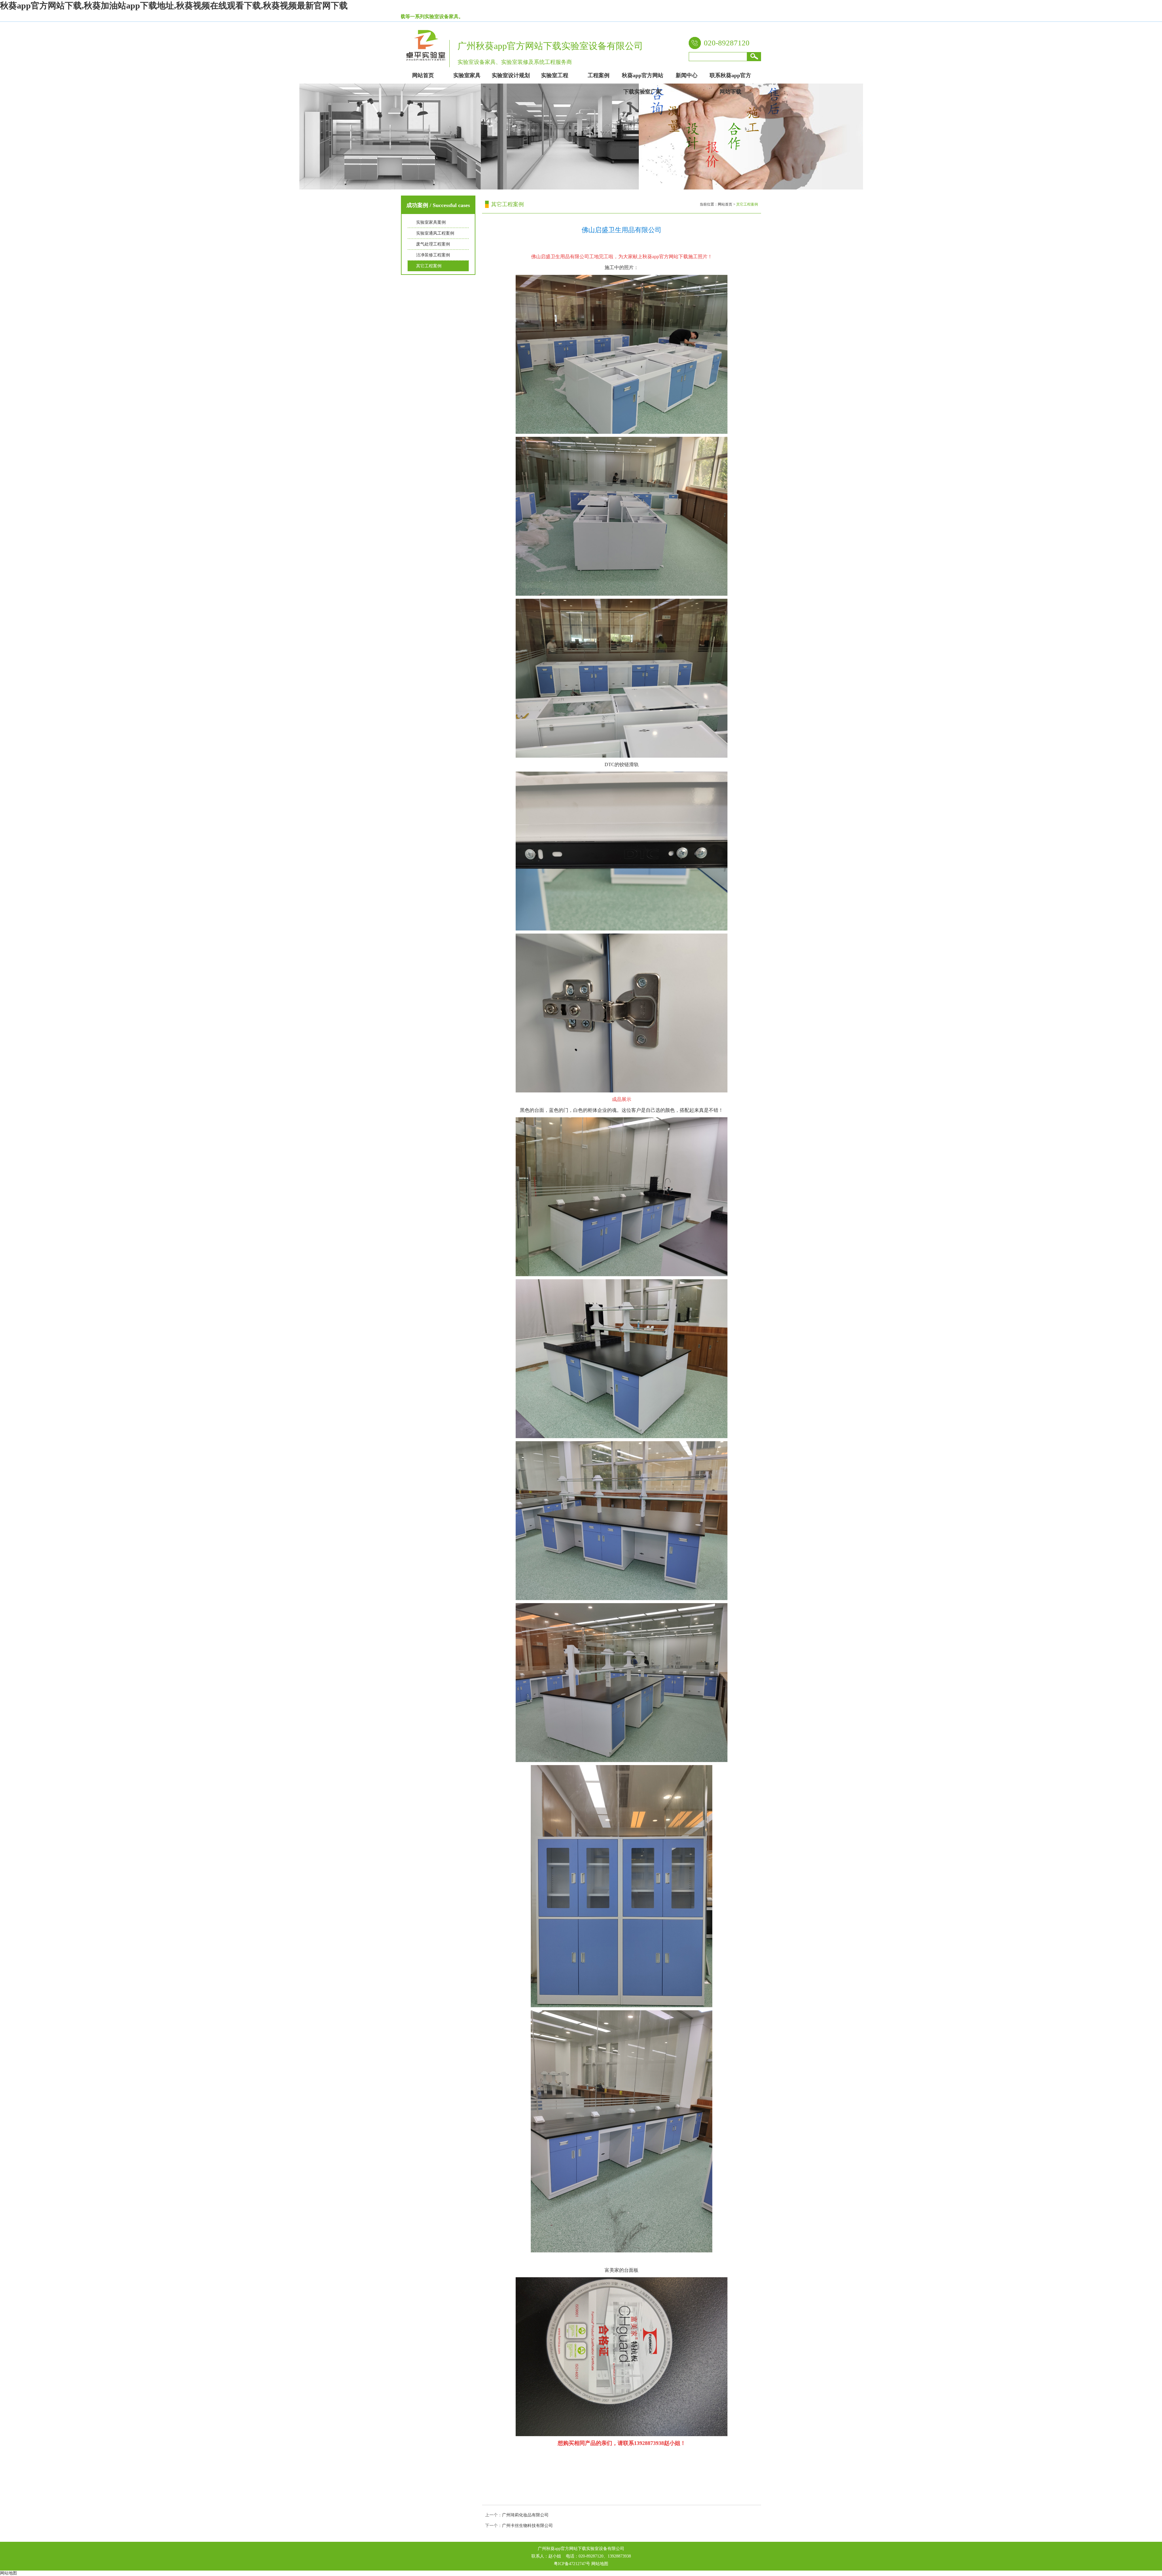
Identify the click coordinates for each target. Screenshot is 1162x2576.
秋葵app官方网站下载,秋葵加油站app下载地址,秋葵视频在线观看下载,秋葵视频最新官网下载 (174, 6)
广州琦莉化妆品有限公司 (525, 2515)
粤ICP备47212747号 (572, 2564)
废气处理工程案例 (433, 244)
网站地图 (600, 2564)
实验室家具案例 (431, 222)
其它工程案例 (429, 266)
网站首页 (725, 204)
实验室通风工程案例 (435, 233)
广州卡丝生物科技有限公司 (527, 2526)
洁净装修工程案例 (433, 255)
